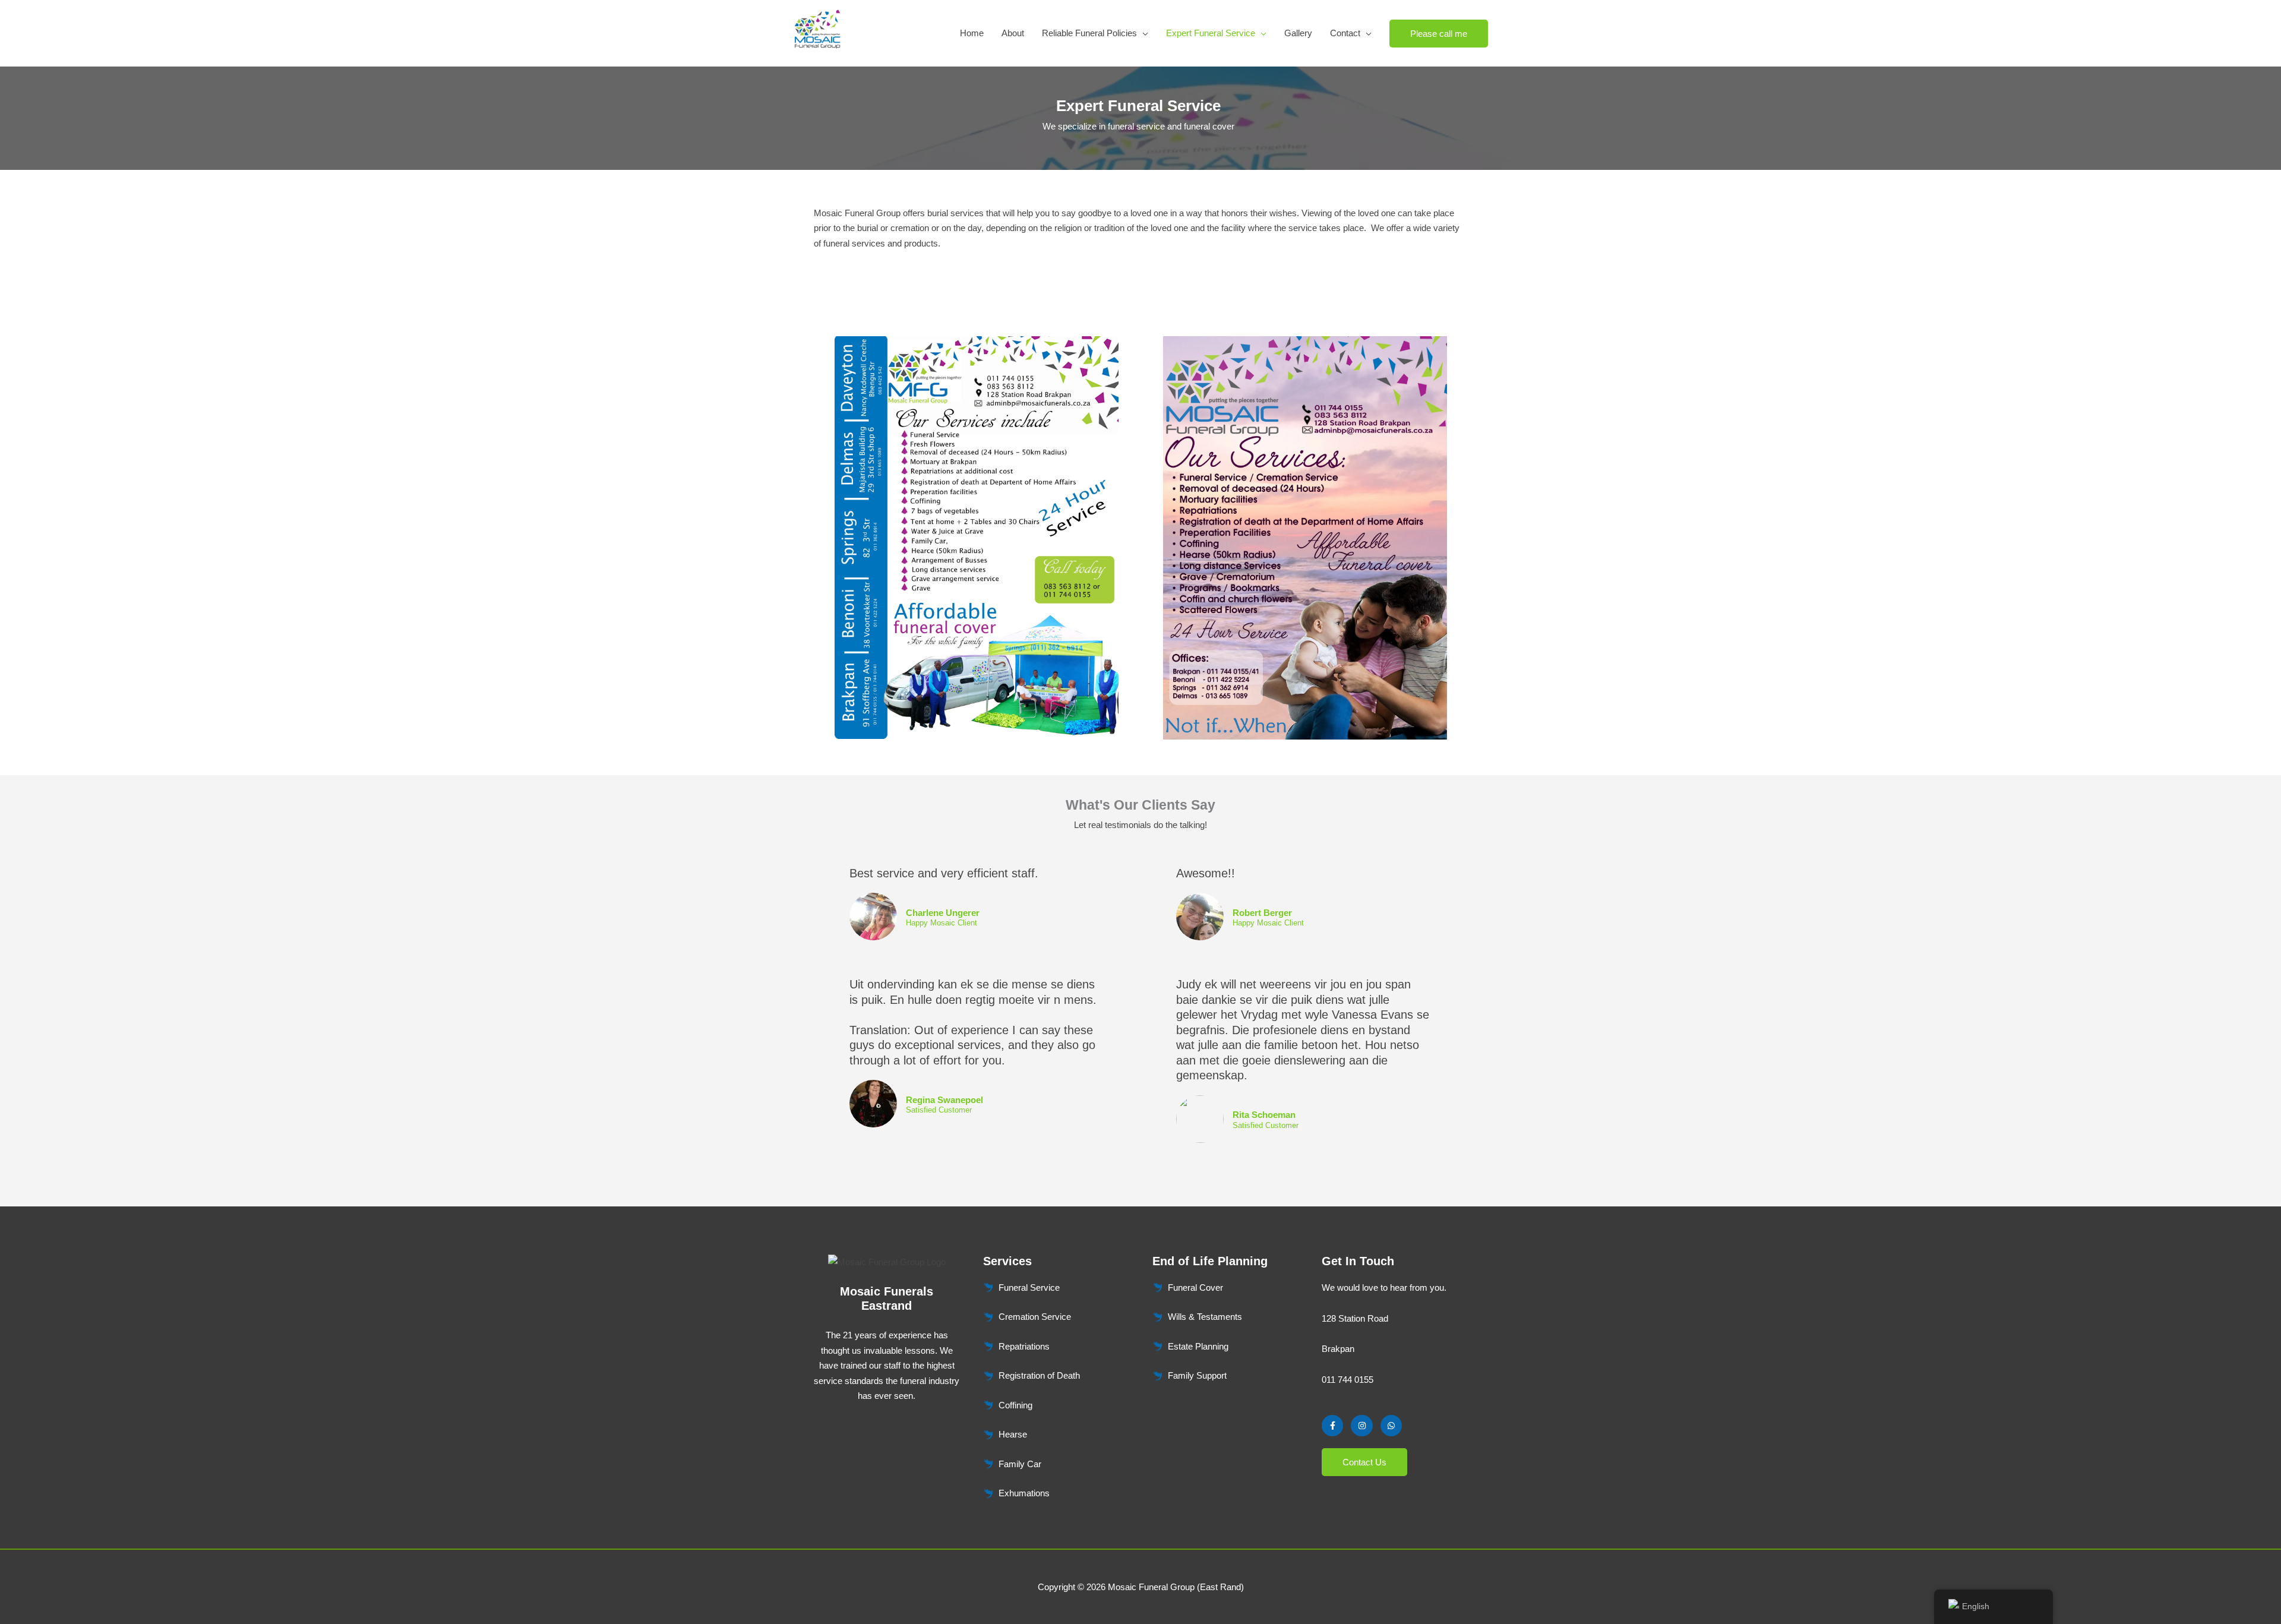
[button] (1439, 34)
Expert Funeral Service (1211, 33)
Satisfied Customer (939, 1110)
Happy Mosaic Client (942, 923)
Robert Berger (1262, 913)
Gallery (1298, 33)
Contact (1345, 33)
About (1013, 33)
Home (972, 33)
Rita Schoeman (1264, 1115)
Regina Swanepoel (944, 1100)
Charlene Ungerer (943, 913)
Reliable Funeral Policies (1089, 33)
